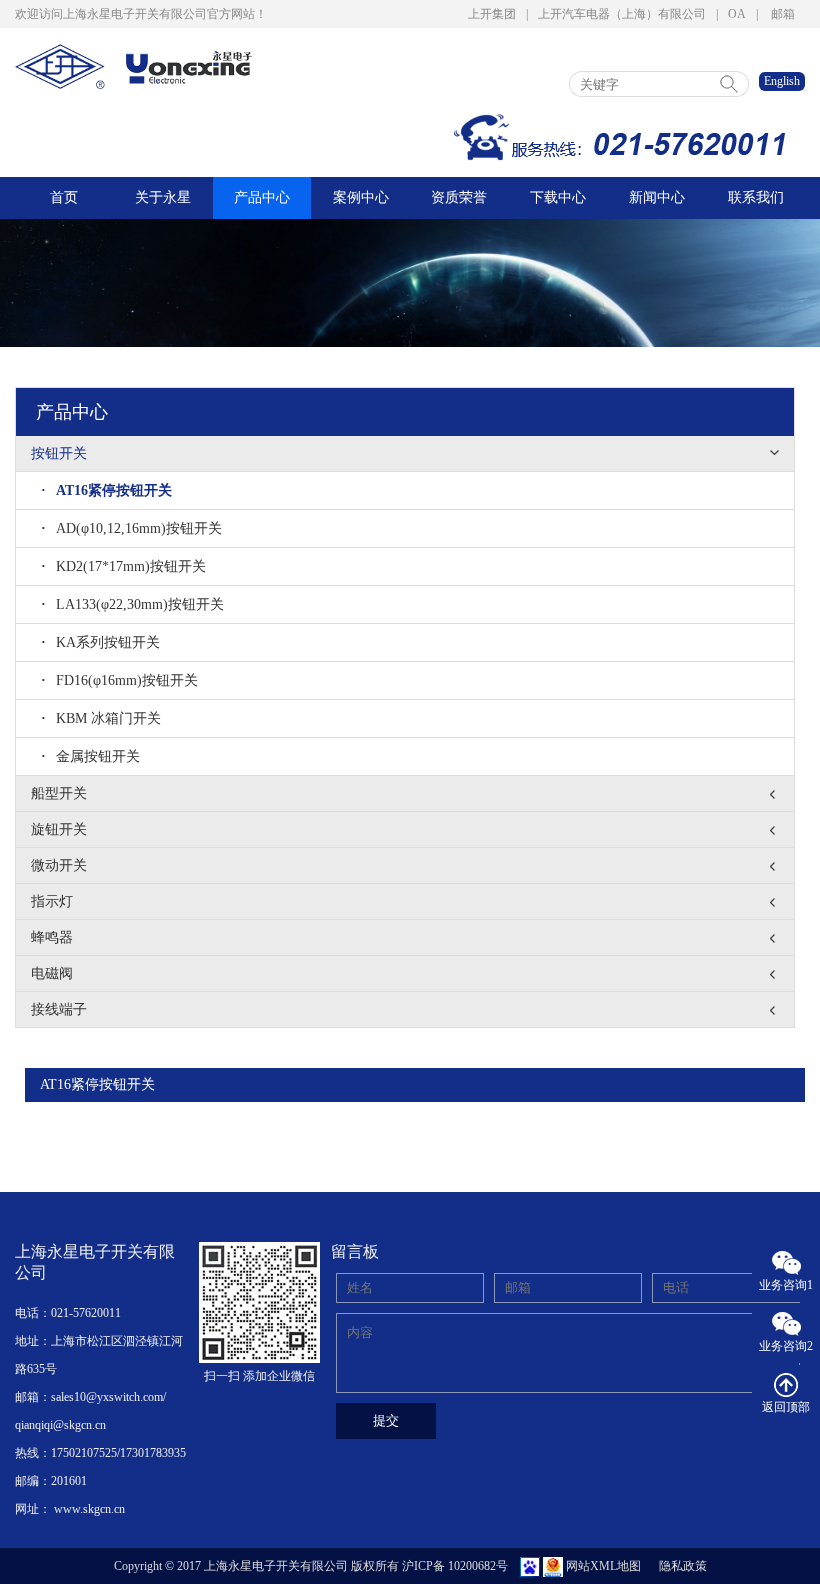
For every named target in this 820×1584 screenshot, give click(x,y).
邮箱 (783, 14)
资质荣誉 (459, 197)
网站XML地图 (603, 1566)
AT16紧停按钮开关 (106, 490)
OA (737, 14)
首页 (64, 197)
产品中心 (262, 197)
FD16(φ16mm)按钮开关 (119, 680)
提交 (386, 1420)
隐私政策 (683, 1566)
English (782, 81)
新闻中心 (657, 197)
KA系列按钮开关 (100, 642)
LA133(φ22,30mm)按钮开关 (132, 604)
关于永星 (163, 197)
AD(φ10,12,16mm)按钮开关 (131, 528)
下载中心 (558, 197)
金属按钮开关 (90, 756)
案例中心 (361, 197)
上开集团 (492, 14)
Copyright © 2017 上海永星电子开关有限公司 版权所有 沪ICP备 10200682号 (311, 1566)
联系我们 (756, 197)
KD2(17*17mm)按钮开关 (123, 566)
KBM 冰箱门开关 (101, 718)
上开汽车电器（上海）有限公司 (622, 14)
